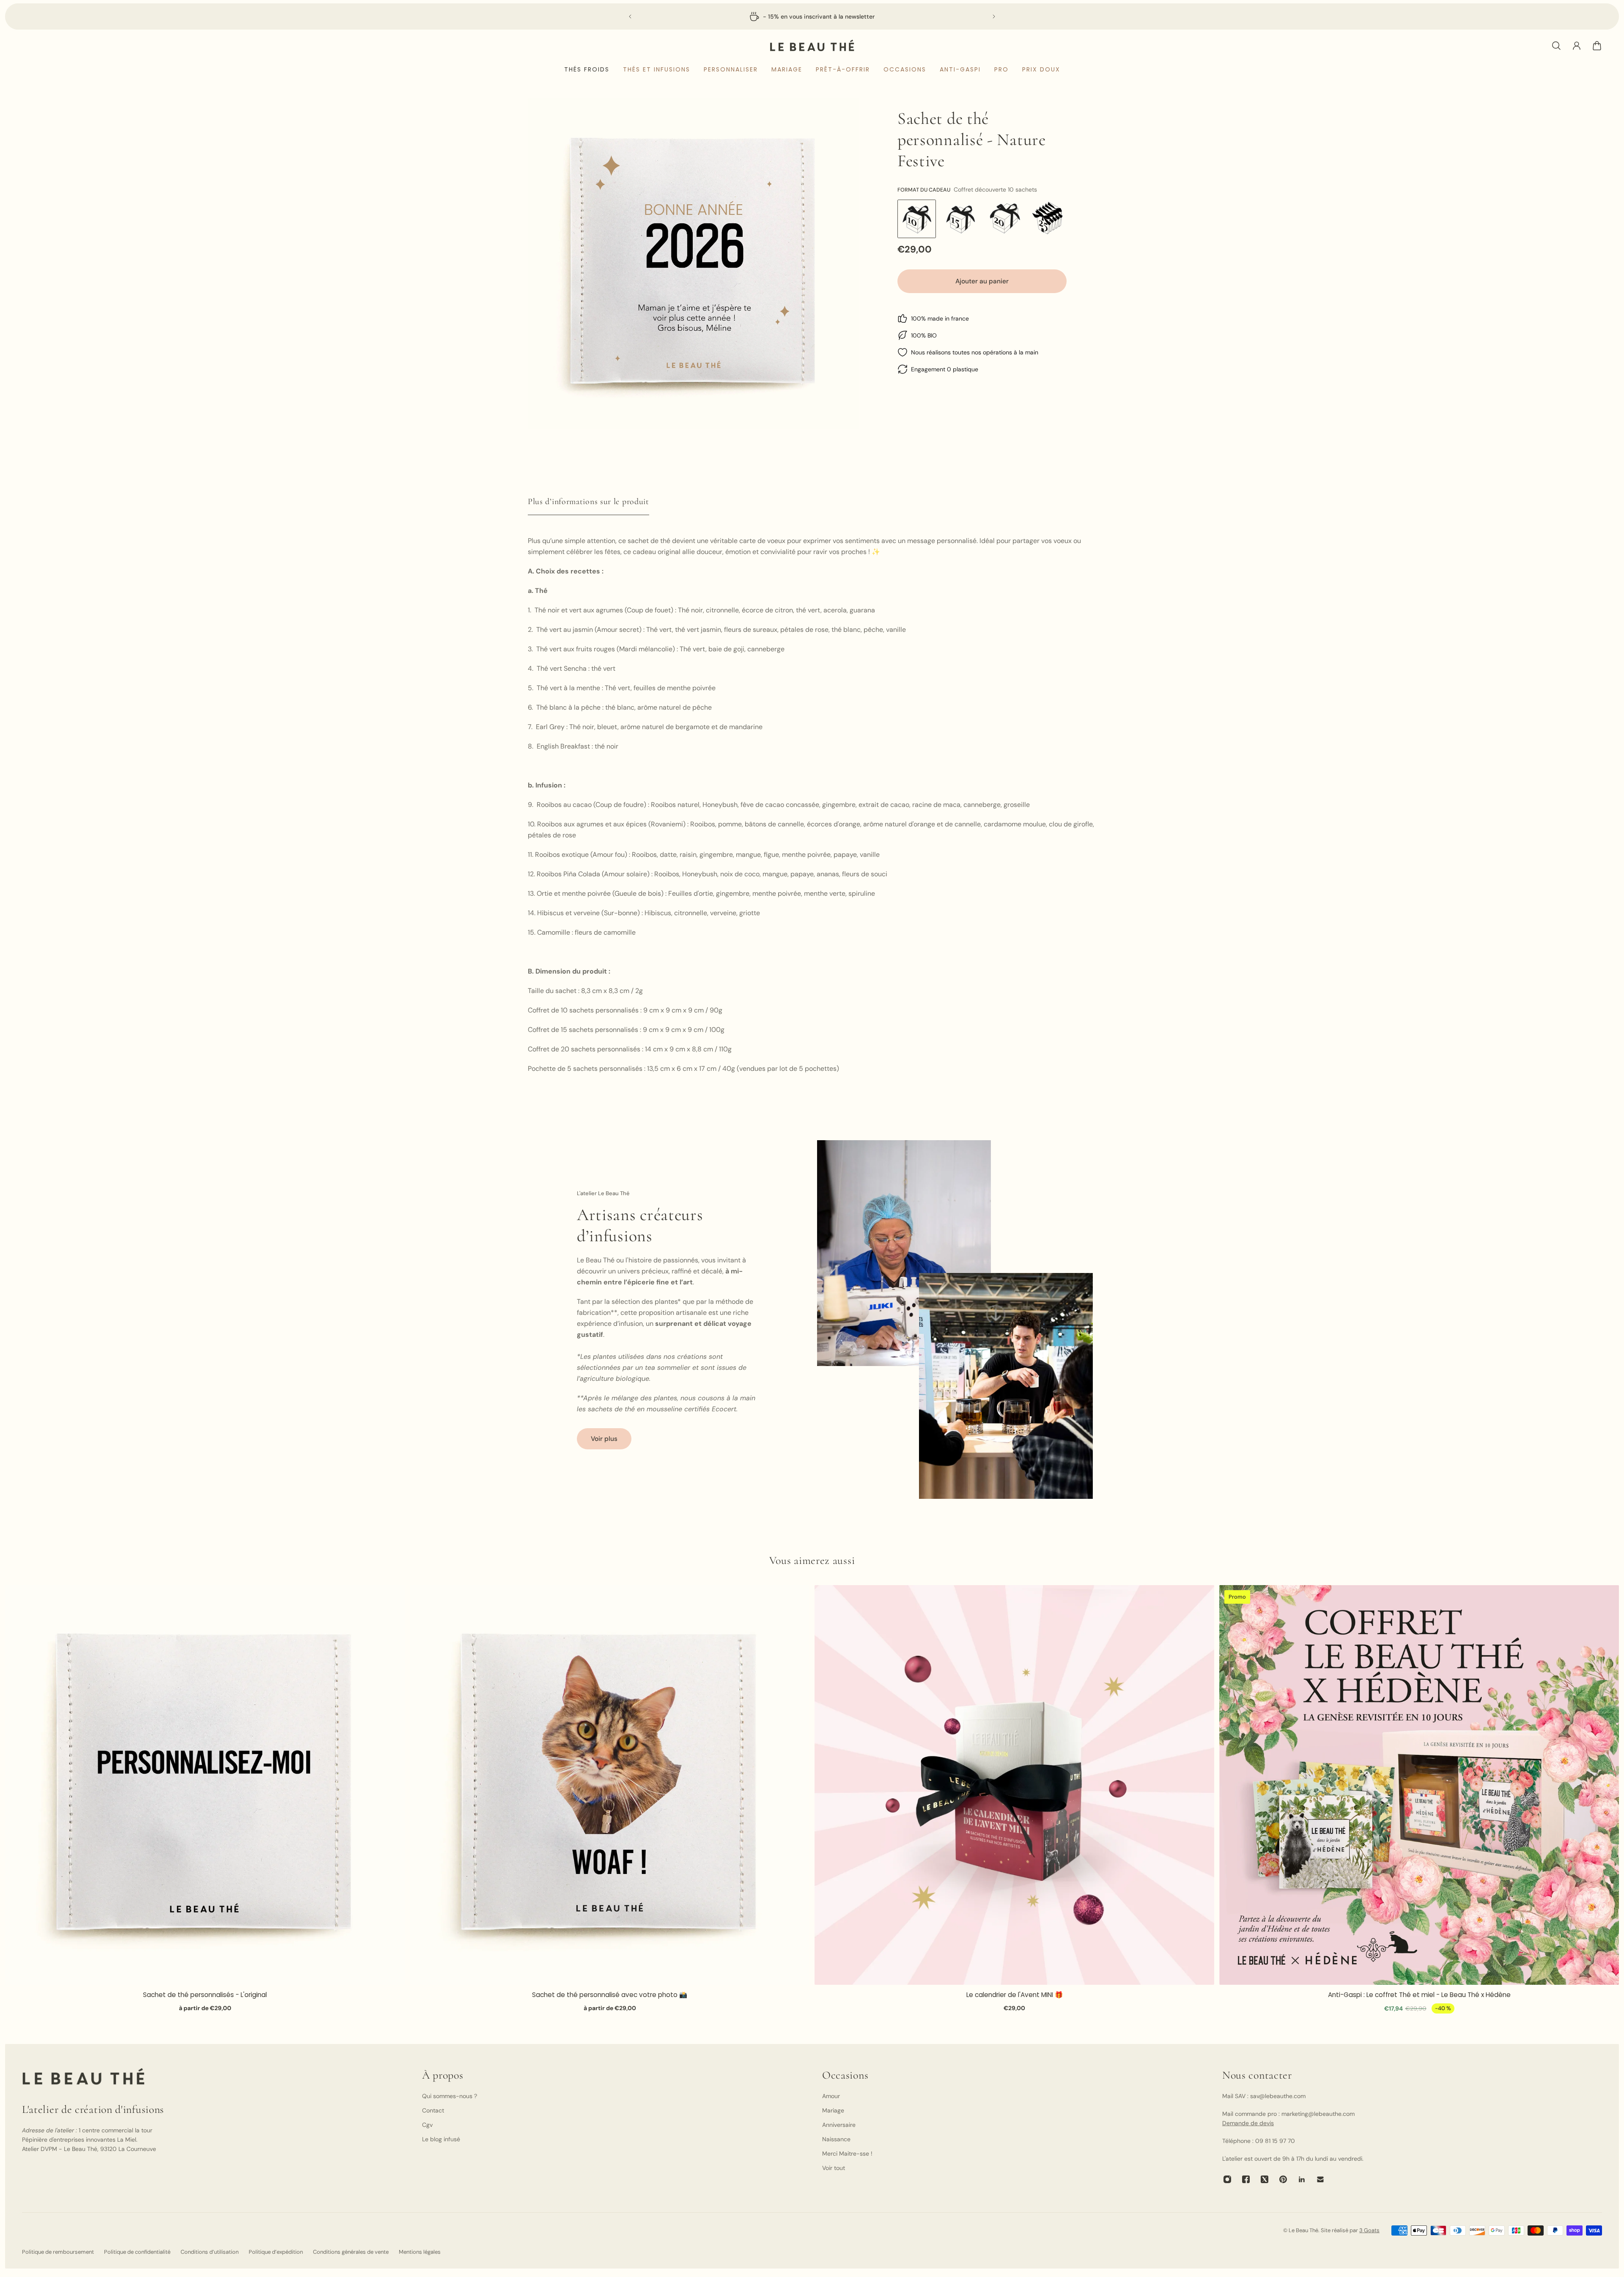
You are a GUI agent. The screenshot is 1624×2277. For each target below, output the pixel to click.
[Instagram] (1227, 2179)
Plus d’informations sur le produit (588, 502)
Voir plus (604, 1439)
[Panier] (1597, 46)
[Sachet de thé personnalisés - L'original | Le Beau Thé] (205, 1785)
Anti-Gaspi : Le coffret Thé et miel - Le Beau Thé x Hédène (1419, 1995)
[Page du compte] (1577, 46)
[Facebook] (1246, 2179)
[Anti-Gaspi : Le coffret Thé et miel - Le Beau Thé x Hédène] (1419, 1785)
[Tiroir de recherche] (1556, 46)
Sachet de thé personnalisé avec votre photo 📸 (610, 1995)
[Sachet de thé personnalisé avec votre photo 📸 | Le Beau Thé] (610, 1785)
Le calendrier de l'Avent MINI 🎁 (1015, 1995)
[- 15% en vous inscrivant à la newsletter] (812, 16)
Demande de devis (1248, 2123)
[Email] (1320, 2179)
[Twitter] (1265, 2179)
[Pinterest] (1283, 2179)
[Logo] (812, 45)
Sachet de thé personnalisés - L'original (205, 1995)
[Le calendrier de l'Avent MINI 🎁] (1014, 1785)
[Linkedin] (1302, 2179)
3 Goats (1369, 2230)
